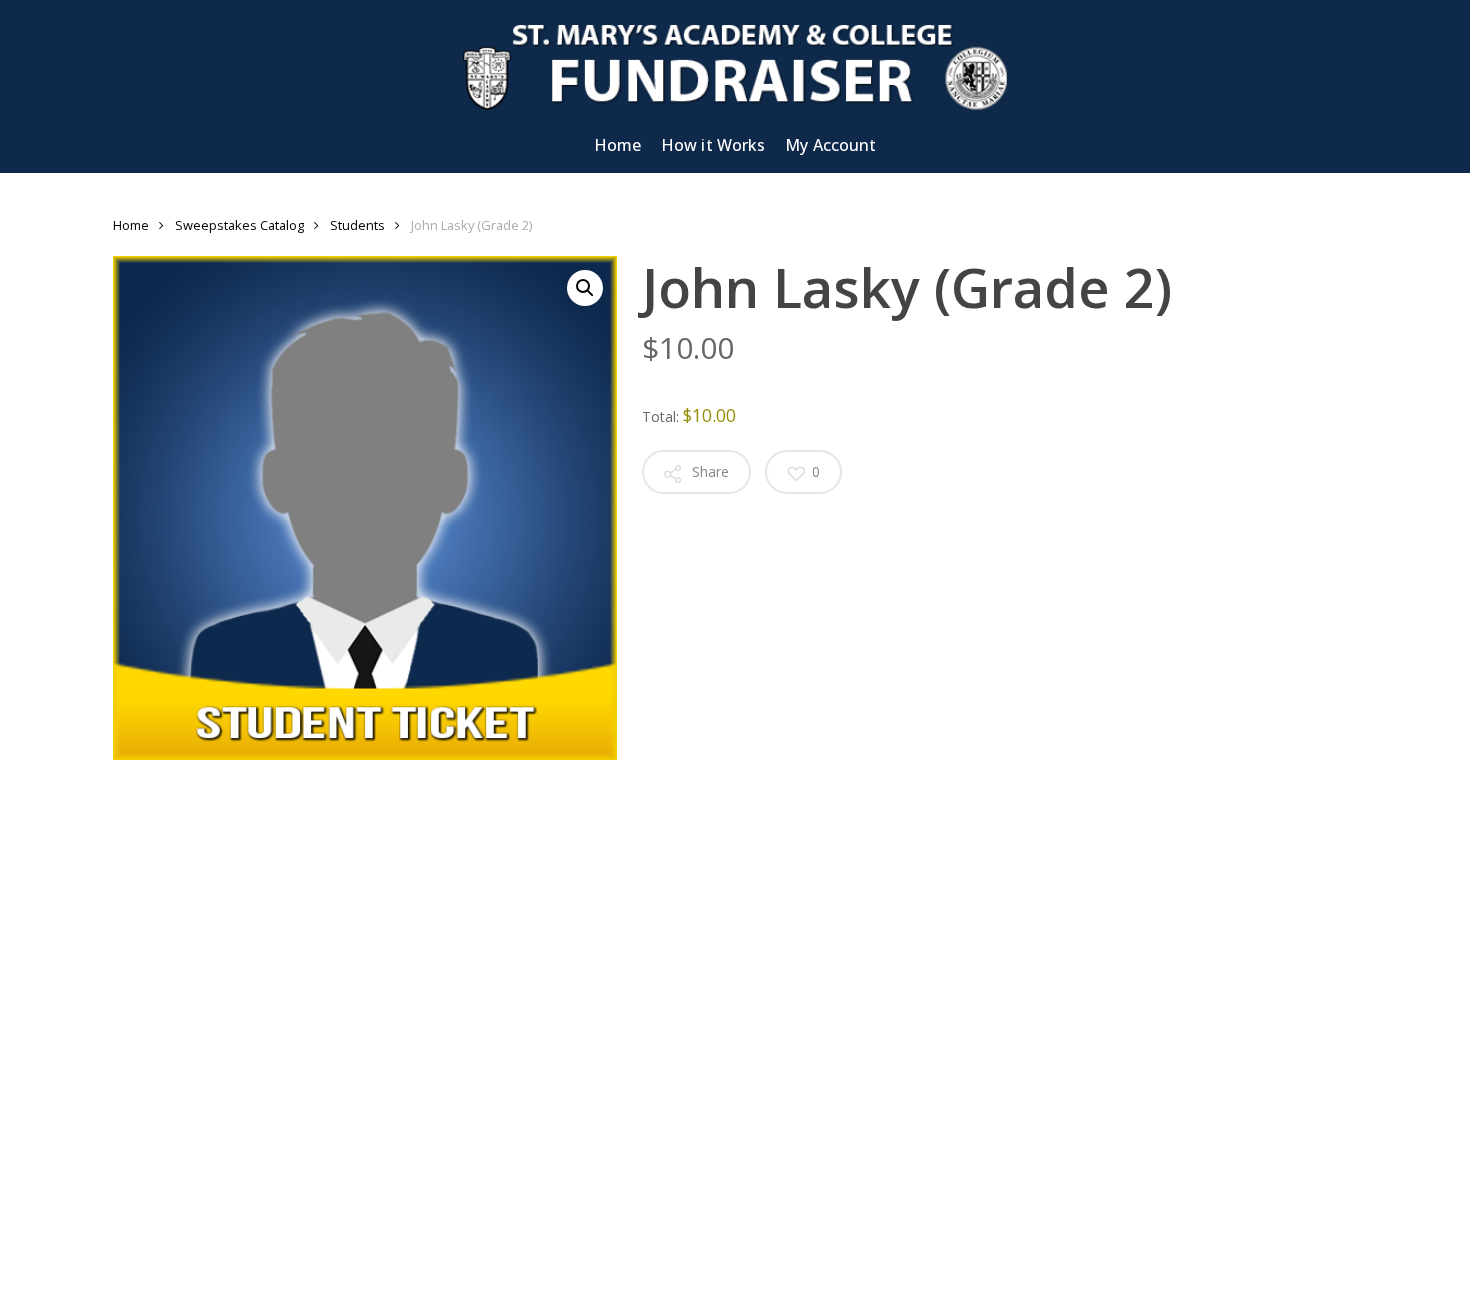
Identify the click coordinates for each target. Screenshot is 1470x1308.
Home (131, 225)
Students (357, 225)
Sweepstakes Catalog (239, 225)
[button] (585, 288)
